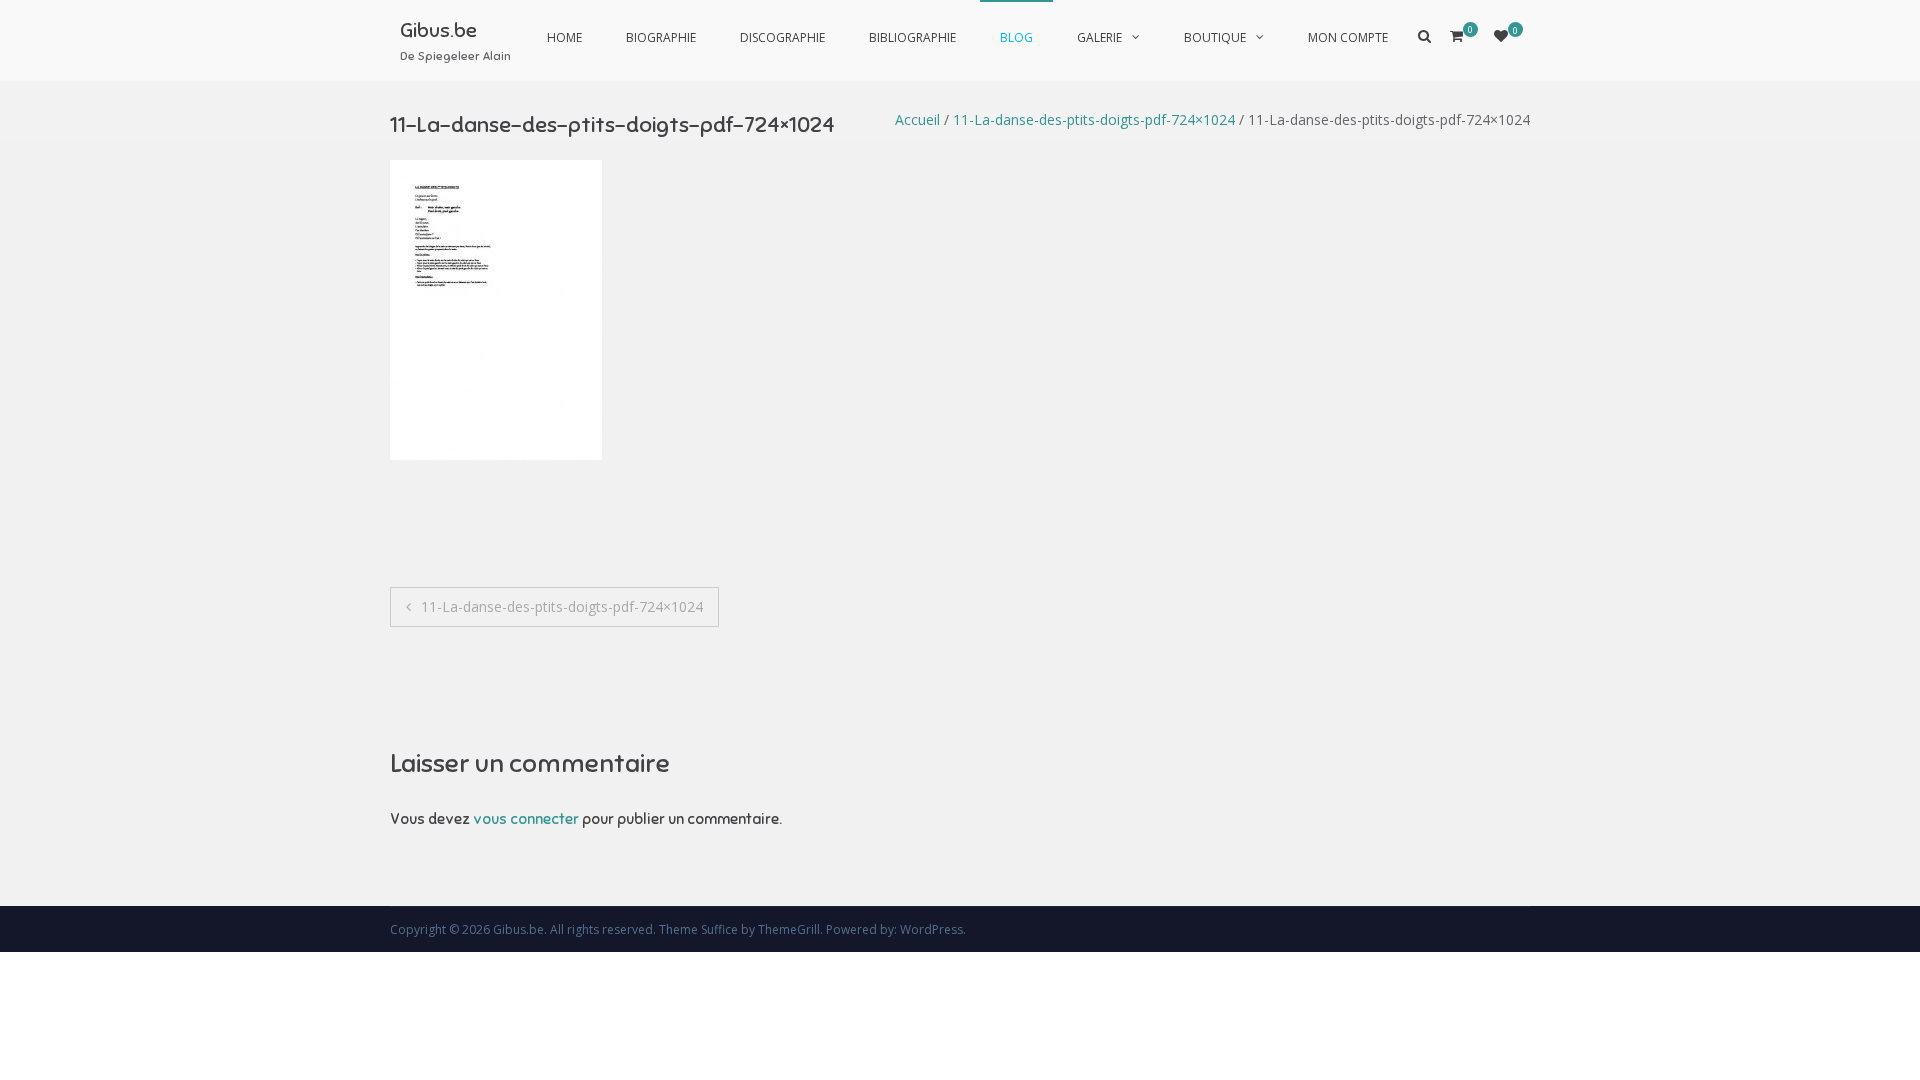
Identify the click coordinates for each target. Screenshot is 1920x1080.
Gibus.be (438, 30)
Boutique (1215, 37)
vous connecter (526, 819)
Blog (1016, 37)
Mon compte (1348, 37)
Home (564, 37)
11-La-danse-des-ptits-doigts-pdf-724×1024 (1094, 119)
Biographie (661, 37)
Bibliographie (912, 37)
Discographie (782, 37)
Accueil (917, 119)
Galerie (1099, 37)
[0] (1501, 35)
